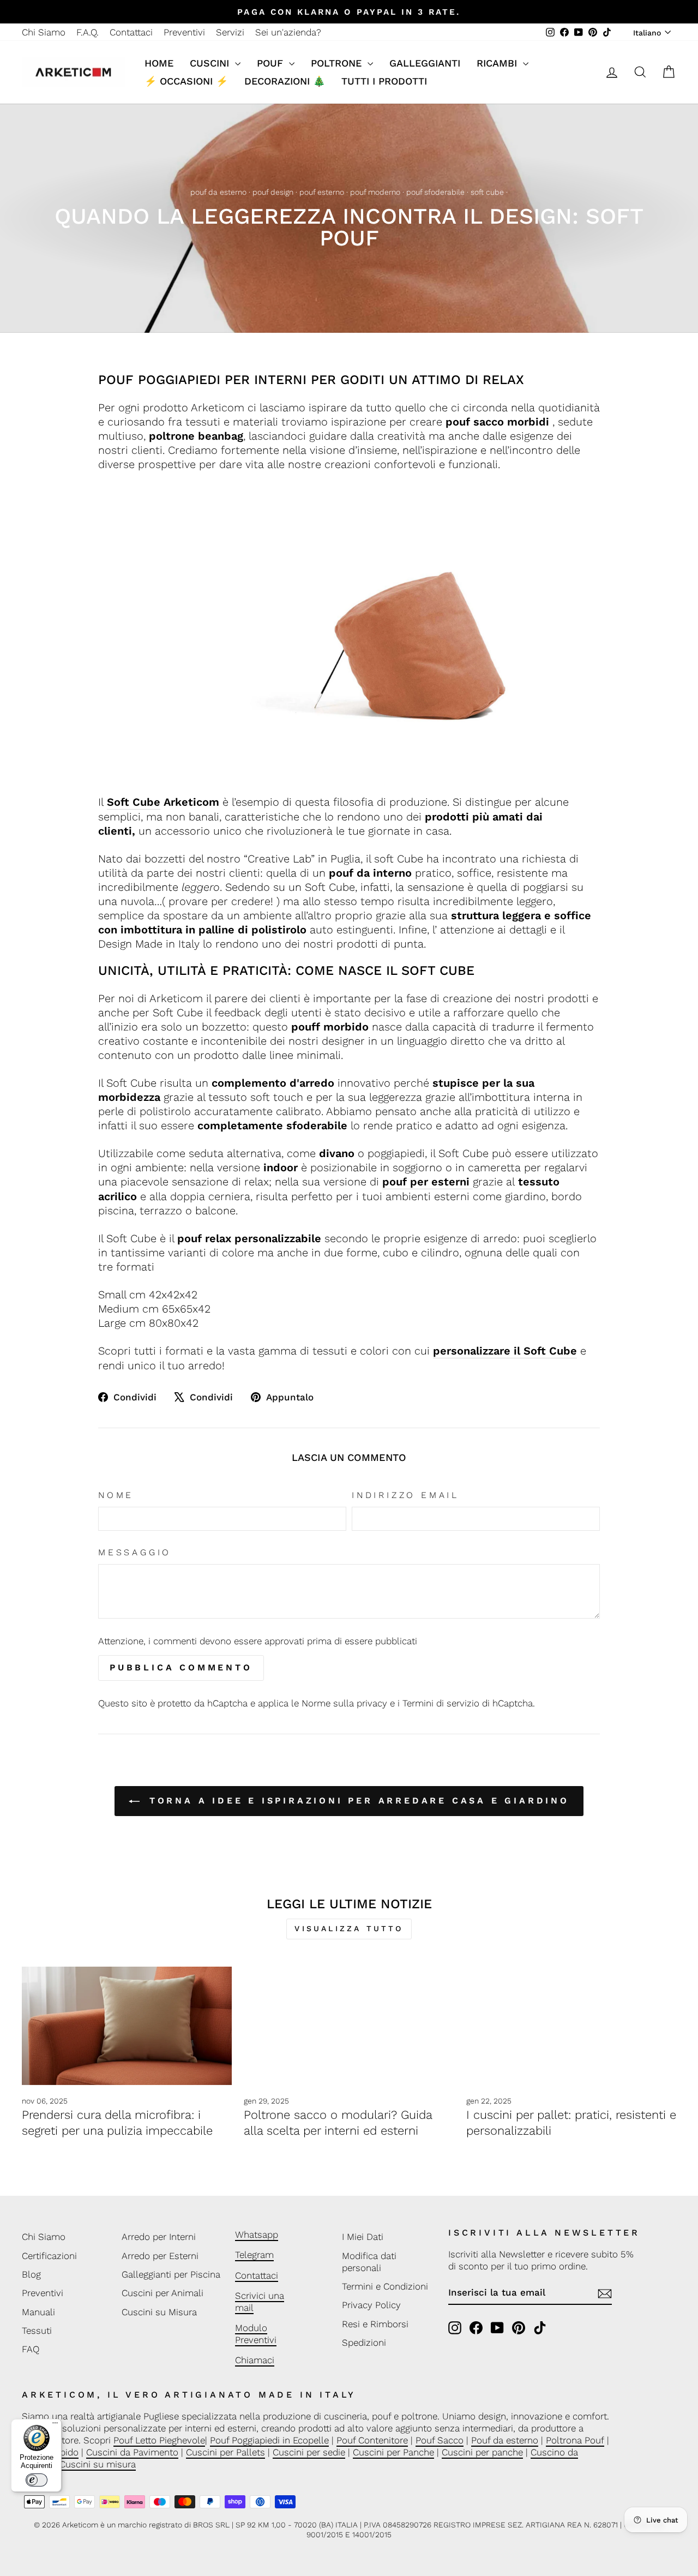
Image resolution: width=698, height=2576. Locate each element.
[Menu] (55, 2425)
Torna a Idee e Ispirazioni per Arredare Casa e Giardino (357, 1801)
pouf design (273, 192)
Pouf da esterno (505, 2440)
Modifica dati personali (369, 2262)
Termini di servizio (441, 1703)
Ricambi (498, 63)
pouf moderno (375, 192)
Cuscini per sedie (309, 2452)
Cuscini (211, 63)
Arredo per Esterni (160, 2256)
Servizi (230, 32)
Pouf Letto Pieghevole (159, 2440)
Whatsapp (257, 2234)
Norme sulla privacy (344, 1703)
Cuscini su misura (98, 2464)
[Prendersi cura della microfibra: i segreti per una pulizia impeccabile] (127, 2026)
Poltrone (338, 63)
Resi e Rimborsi (375, 2324)
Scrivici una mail (260, 2302)
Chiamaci (255, 2360)
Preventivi (184, 32)
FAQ (31, 2349)
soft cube (487, 192)
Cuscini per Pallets (225, 2452)
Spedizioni (364, 2343)
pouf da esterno (218, 192)
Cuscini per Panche (393, 2452)
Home (159, 63)
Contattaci (131, 32)
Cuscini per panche (482, 2452)
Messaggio (135, 1552)
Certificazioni (49, 2256)
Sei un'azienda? (288, 32)
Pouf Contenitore (372, 2440)
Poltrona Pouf (575, 2440)
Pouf (272, 63)
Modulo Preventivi (256, 2334)
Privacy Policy (371, 2305)
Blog (31, 2274)
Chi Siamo (44, 32)
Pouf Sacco (440, 2440)
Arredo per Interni (159, 2237)
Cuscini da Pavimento (132, 2452)
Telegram (254, 2255)
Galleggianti (425, 63)
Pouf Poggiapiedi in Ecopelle (269, 2440)
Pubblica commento (181, 1667)
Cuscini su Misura (159, 2312)
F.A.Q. (88, 32)
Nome (116, 1495)
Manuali (38, 2312)
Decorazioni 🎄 (285, 81)
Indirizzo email (405, 1495)
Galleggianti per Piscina (171, 2274)
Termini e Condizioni (385, 2286)
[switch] (37, 2480)
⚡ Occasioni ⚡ (186, 81)
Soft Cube (134, 802)
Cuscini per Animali (163, 2293)
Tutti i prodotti (384, 81)
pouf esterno (322, 192)
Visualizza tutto (349, 1928)
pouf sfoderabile (435, 192)
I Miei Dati (363, 2237)
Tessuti (37, 2331)
